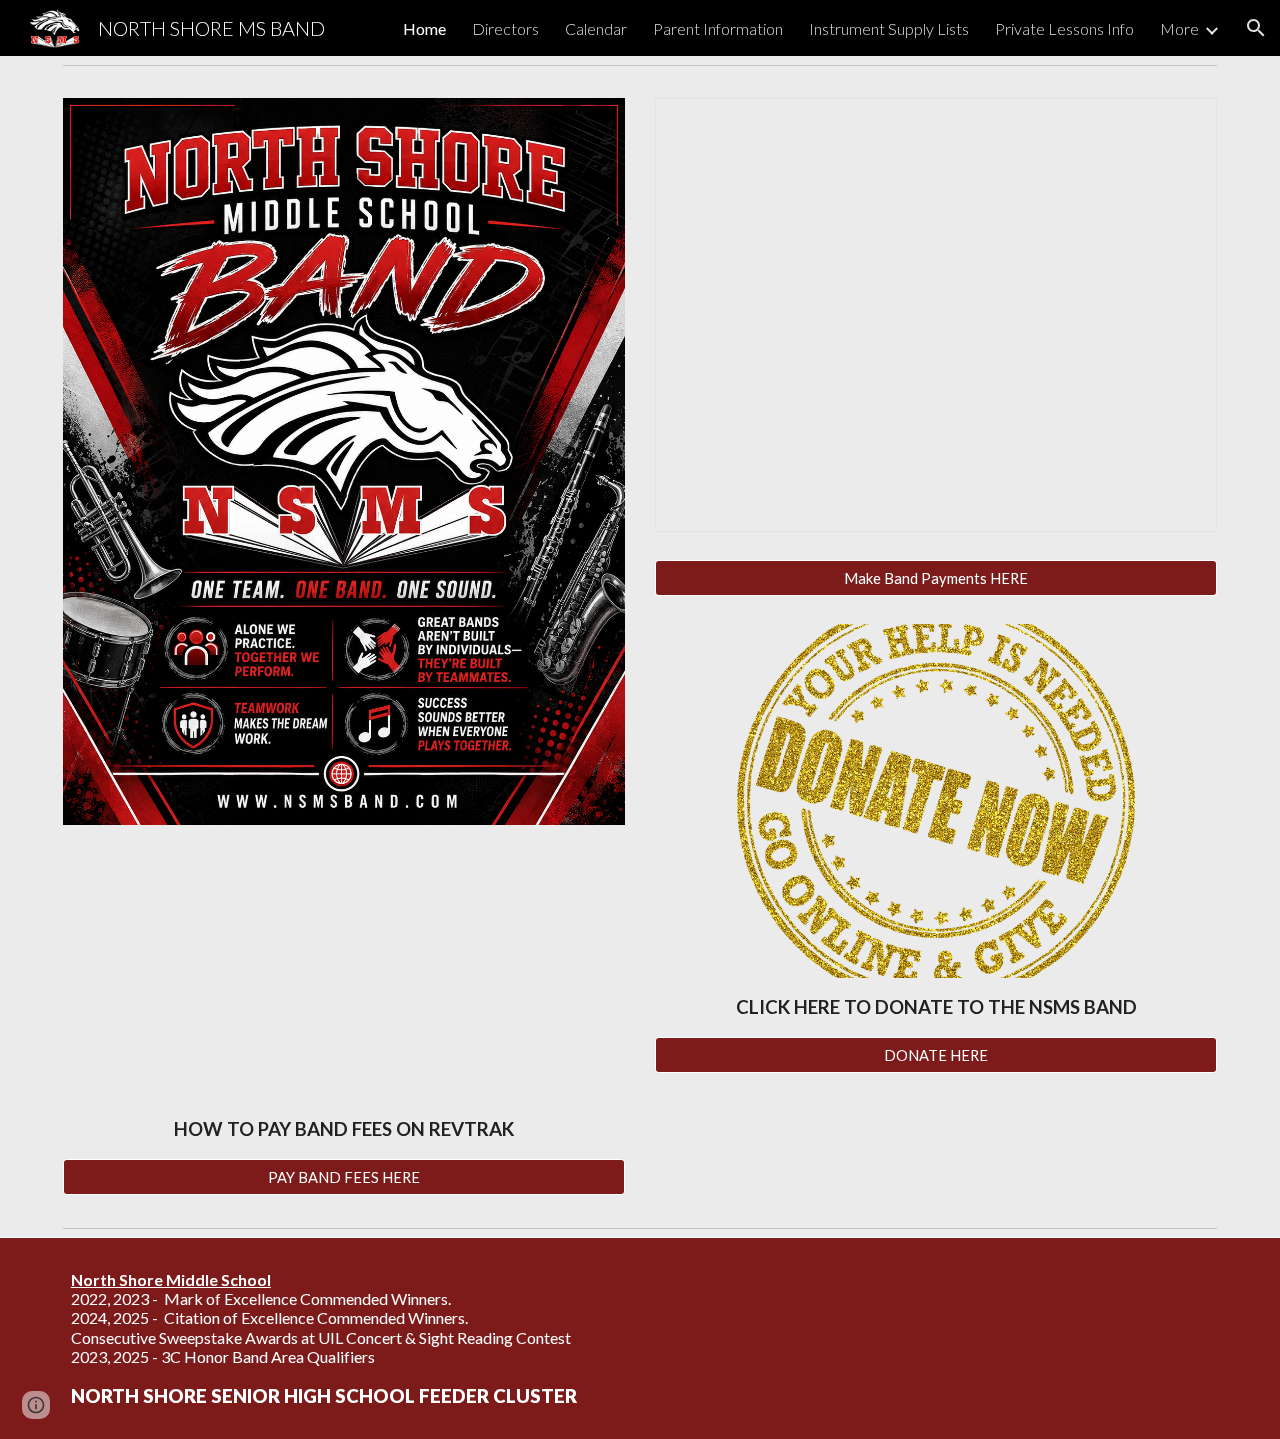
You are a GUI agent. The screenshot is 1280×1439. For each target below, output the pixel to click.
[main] (344, 1129)
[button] (1256, 28)
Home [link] (424, 28)
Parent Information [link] (718, 28)
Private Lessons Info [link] (1064, 28)
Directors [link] (505, 28)
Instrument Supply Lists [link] (889, 28)
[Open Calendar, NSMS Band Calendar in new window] (1179, 124)
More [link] (1179, 28)
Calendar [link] (596, 28)
